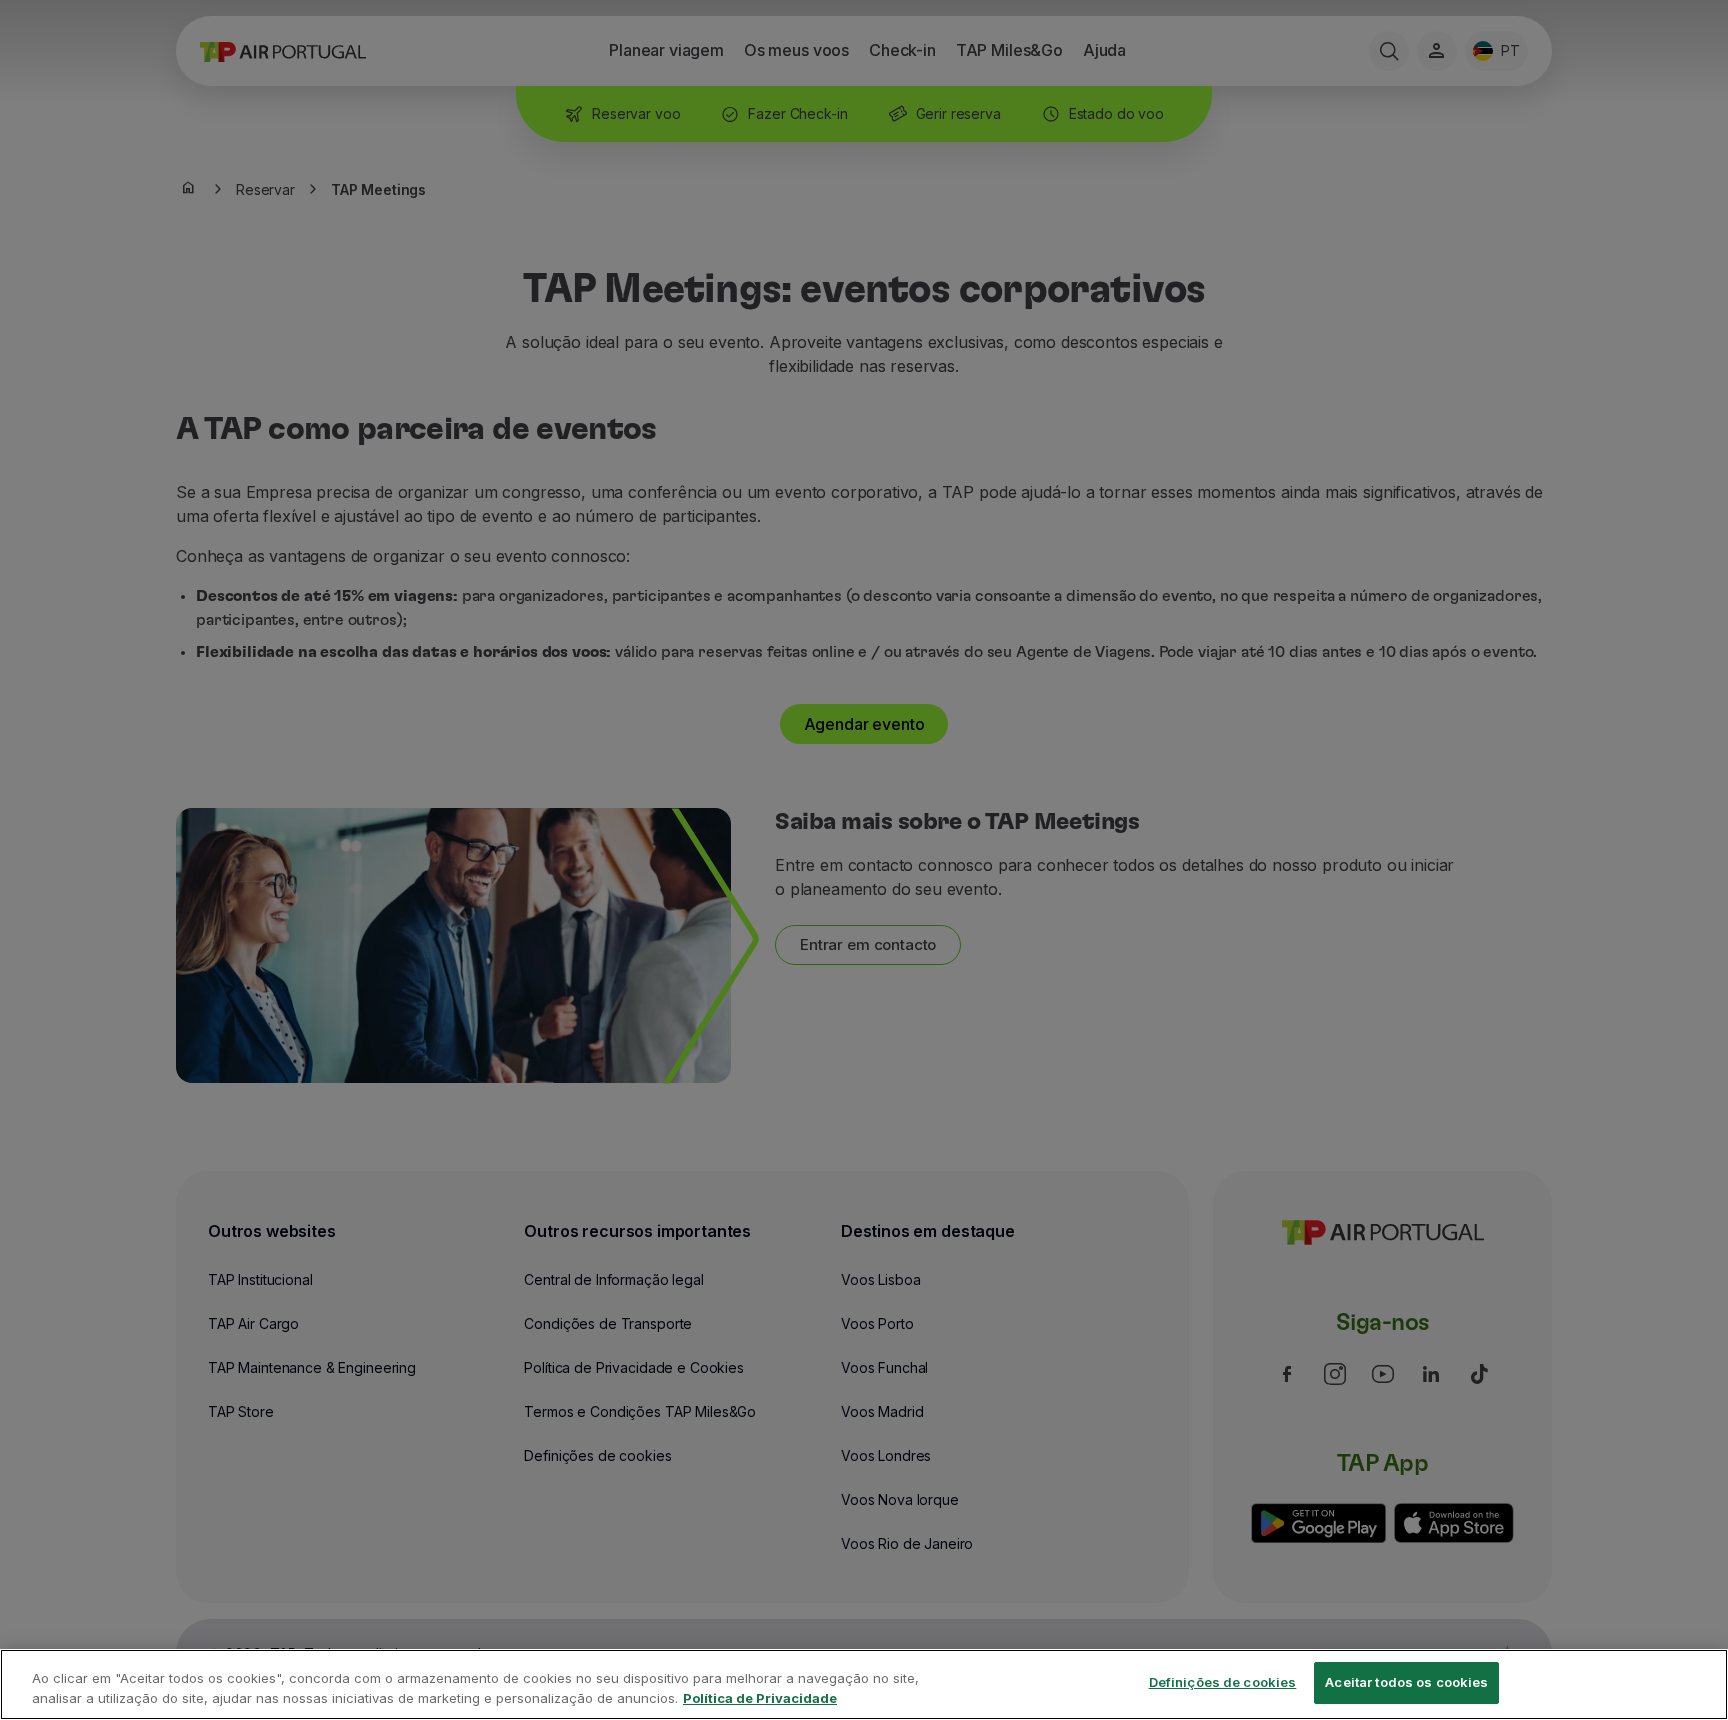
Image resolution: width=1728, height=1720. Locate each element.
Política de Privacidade (760, 1698)
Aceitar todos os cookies (1406, 1682)
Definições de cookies (1223, 1682)
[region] (864, 1684)
